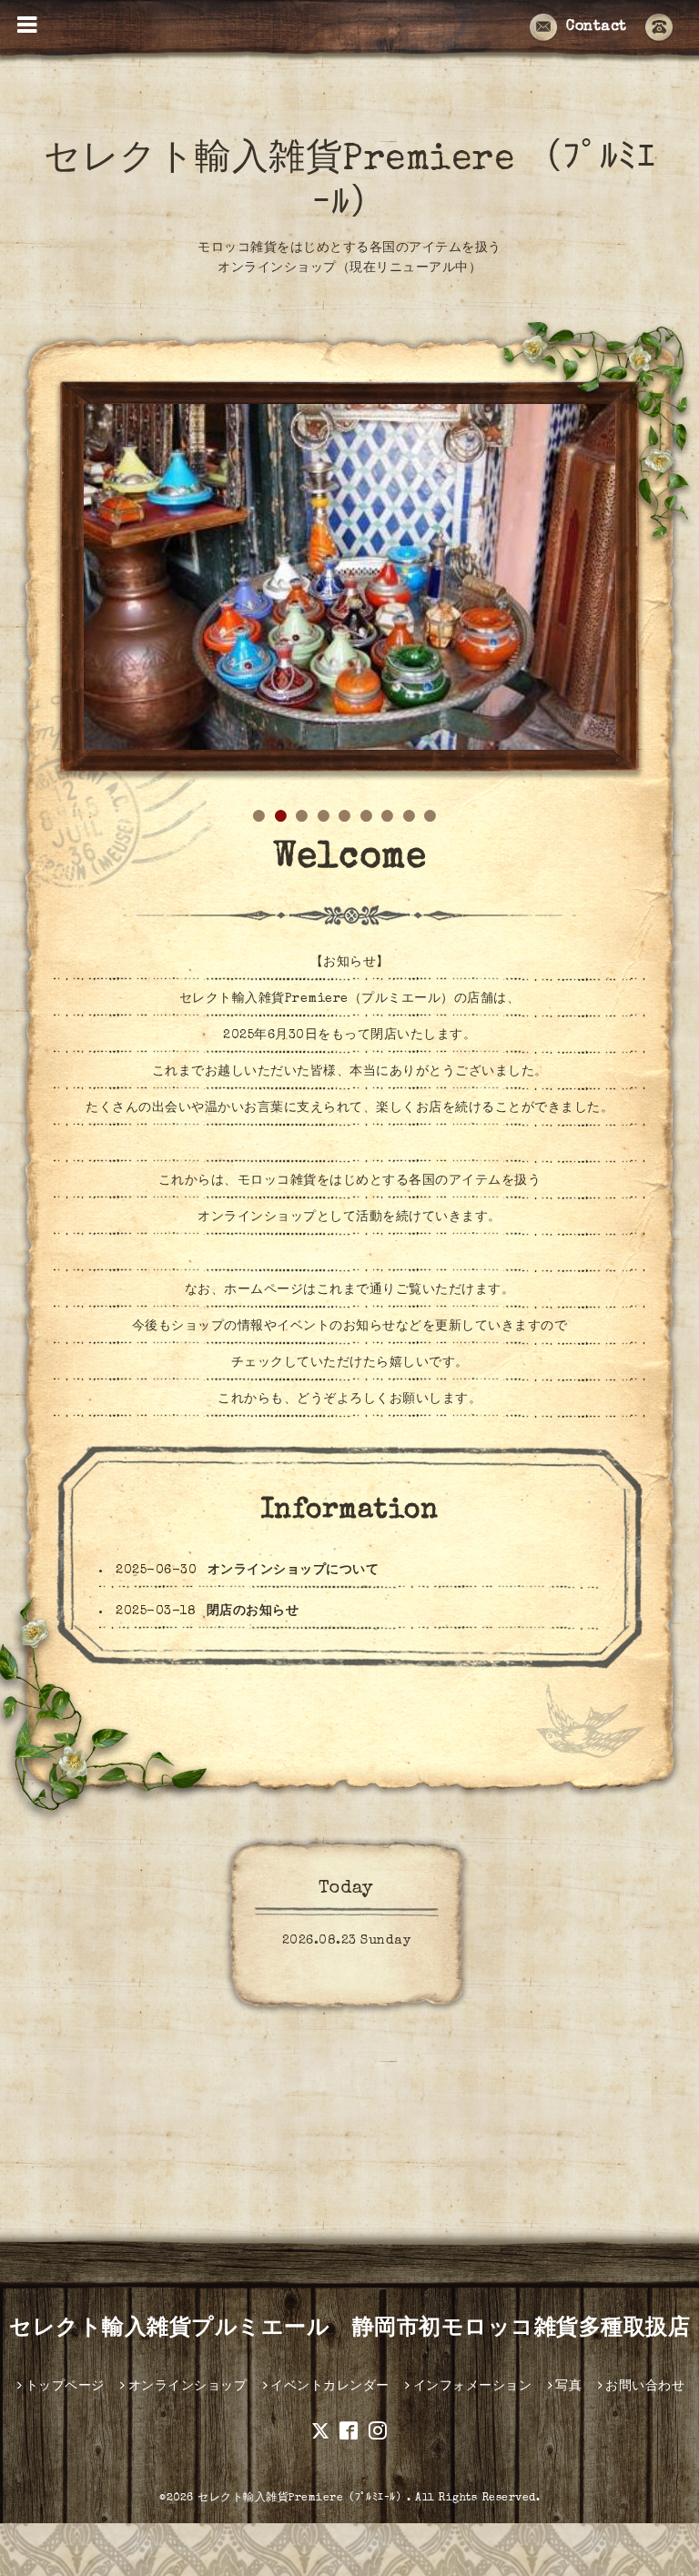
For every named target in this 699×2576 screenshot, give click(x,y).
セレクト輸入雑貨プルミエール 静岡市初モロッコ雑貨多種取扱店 (349, 2329)
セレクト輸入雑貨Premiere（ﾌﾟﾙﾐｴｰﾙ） (302, 2499)
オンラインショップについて (294, 1571)
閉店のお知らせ (253, 1611)
